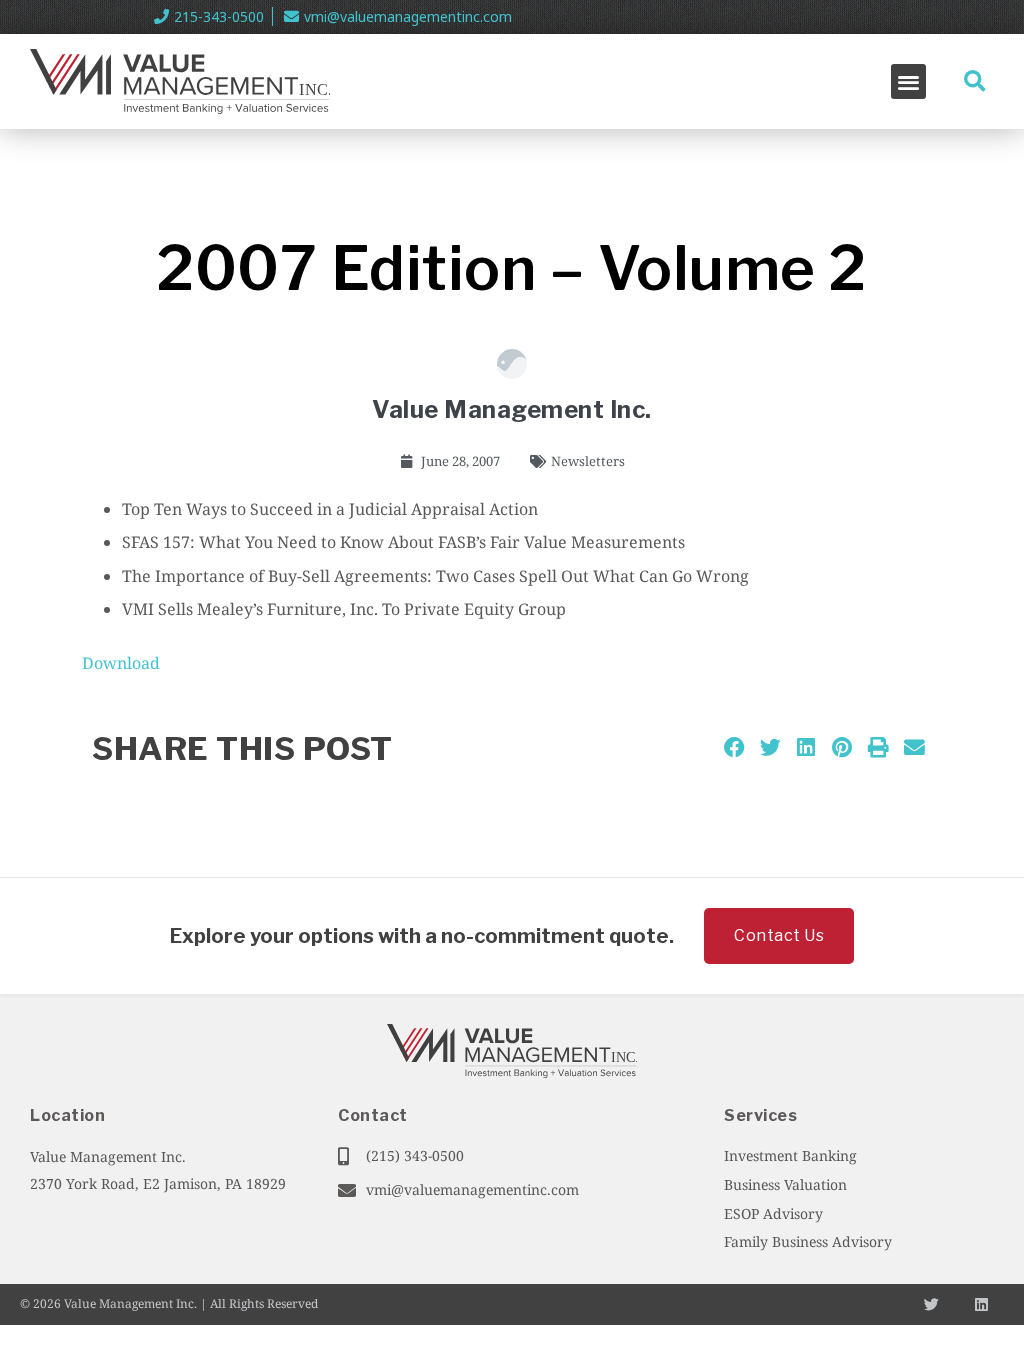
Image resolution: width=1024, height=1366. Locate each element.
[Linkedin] (981, 1304)
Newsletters (588, 461)
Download (121, 663)
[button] (908, 81)
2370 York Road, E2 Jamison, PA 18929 (158, 1183)
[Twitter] (931, 1304)
